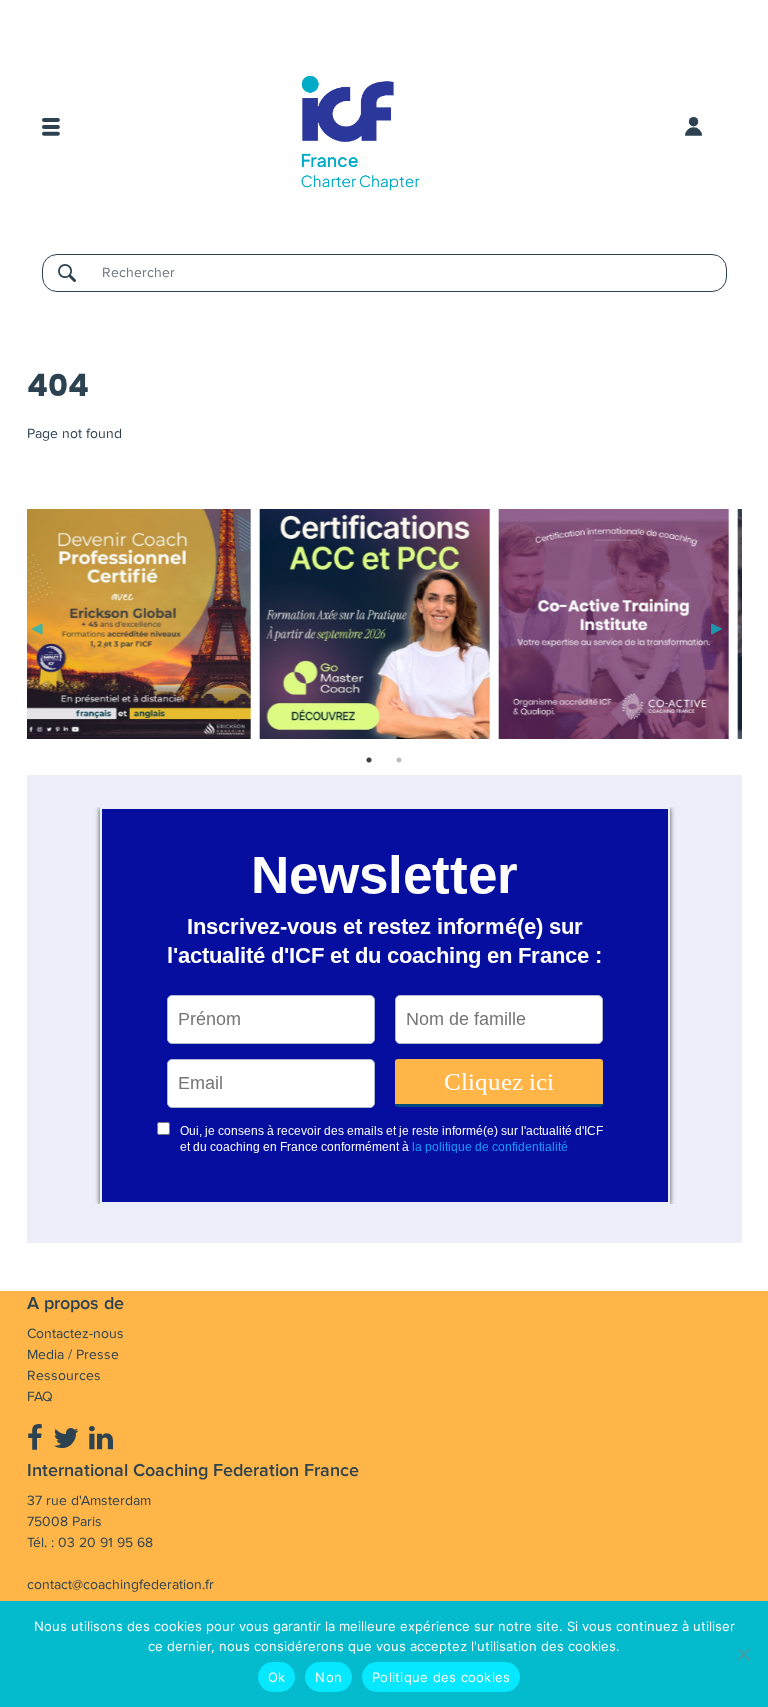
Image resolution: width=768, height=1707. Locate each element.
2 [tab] (399, 760)
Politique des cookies (441, 1677)
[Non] (743, 1654)
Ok (277, 1677)
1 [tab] (369, 760)
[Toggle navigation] (51, 127)
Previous (37, 627)
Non (328, 1677)
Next (717, 627)
